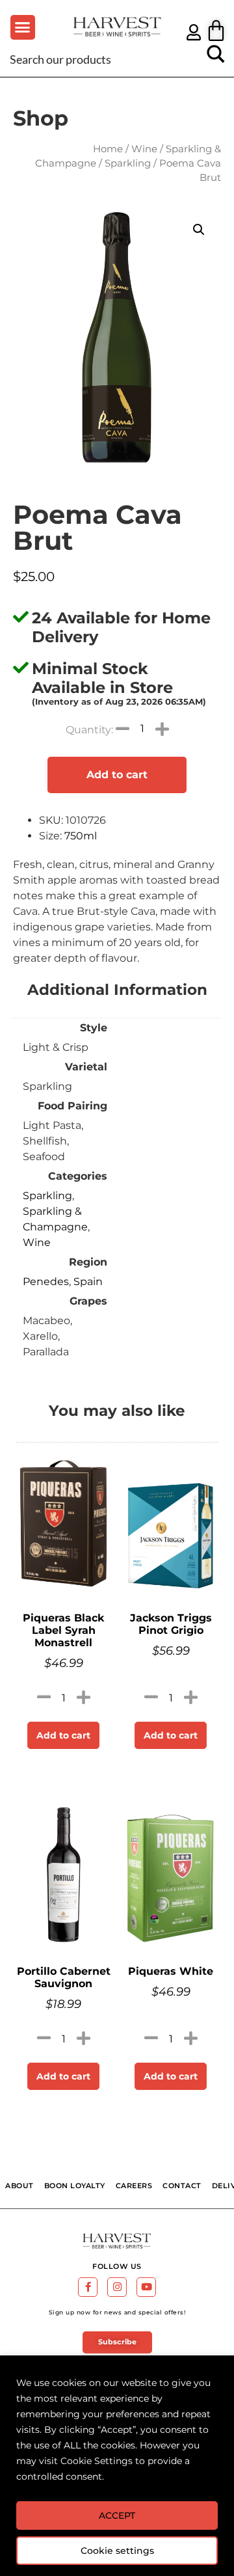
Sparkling (128, 163)
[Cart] (216, 30)
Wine (144, 149)
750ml (81, 836)
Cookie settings (117, 2551)
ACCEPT (117, 2515)
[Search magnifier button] (216, 59)
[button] (23, 27)
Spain (88, 1281)
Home (108, 149)
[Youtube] (146, 2287)
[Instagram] (117, 2287)
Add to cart (117, 775)
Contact (182, 2186)
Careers (134, 2186)
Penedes (46, 1281)
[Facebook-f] (88, 2287)
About (19, 2186)
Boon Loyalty (75, 2186)
